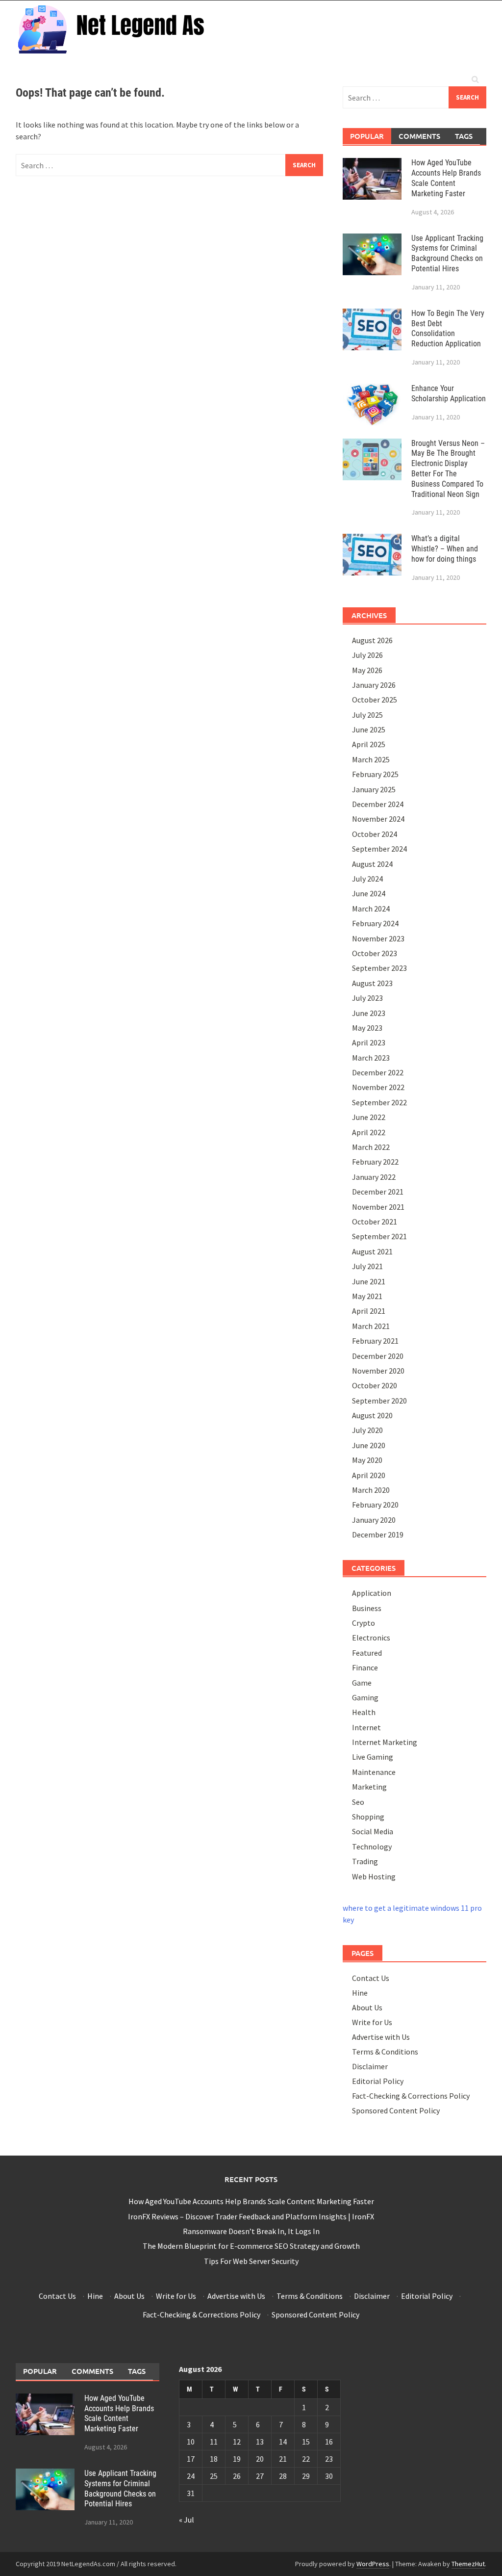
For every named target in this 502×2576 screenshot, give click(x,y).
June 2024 (369, 893)
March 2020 (371, 1490)
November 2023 (378, 938)
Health (364, 1712)
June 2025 (369, 729)
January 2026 (374, 685)
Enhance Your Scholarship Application (449, 393)
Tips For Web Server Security (251, 2261)
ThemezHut (468, 2564)
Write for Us (372, 2022)
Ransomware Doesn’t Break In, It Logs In (251, 2231)
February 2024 (375, 923)
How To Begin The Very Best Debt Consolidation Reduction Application (448, 328)
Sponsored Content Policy (396, 2110)
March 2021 (371, 1326)
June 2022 (369, 1117)
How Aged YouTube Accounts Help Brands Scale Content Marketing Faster (446, 178)
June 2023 (369, 1013)
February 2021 (375, 1341)
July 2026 (367, 655)
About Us (367, 2007)
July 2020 (367, 1430)
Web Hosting (374, 1876)
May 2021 (367, 1296)
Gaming (365, 1697)
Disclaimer (370, 2066)
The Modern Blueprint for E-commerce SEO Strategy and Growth (251, 2246)
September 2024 (379, 849)
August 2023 (372, 983)
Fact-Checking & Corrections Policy (411, 2096)
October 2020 (375, 1385)
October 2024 (375, 834)
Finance (365, 1667)
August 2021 (372, 1251)
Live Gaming (373, 1757)
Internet (366, 1727)
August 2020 (372, 1415)
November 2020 (378, 1371)
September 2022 (379, 1102)
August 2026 (372, 640)
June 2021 (369, 1281)
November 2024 (378, 819)
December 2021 (378, 1192)
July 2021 (367, 1266)
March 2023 (371, 1058)
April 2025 (369, 744)
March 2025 (371, 759)
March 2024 (371, 909)
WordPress (373, 2564)
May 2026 (367, 670)
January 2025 (374, 789)
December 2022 (378, 1072)
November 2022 (378, 1087)
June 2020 (369, 1445)
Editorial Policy (378, 2081)
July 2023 (367, 998)
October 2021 (375, 1222)
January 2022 (374, 1177)
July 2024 (367, 879)
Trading (365, 1861)
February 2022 (375, 1162)
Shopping (368, 1817)
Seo (358, 1802)
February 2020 (375, 1505)
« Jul (187, 2520)
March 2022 (371, 1147)
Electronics (371, 1638)
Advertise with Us (381, 2037)
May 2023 (367, 1028)
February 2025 (375, 774)
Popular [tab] (367, 136)
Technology (372, 1847)
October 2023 (375, 953)
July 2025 (367, 715)
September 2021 (379, 1236)
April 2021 (369, 1311)
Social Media (373, 1831)
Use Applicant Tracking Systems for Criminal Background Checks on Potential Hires (447, 253)
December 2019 (378, 1535)
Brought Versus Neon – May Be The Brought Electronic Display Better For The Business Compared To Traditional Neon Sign (448, 469)
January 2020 (374, 1520)
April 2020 (369, 1475)
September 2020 (379, 1401)
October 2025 (375, 700)
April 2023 (369, 1042)
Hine (360, 1993)
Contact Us (371, 1978)
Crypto (364, 1623)
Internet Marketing (385, 1742)
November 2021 (378, 1207)
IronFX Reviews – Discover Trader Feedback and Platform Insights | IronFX (251, 2216)
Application (372, 1593)
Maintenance (374, 1772)
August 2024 (372, 864)
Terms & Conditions (385, 2052)
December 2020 (378, 1356)
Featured (367, 1653)
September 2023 (379, 968)
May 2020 (367, 1460)
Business (367, 1608)
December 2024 (378, 804)
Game (362, 1683)
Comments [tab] (419, 136)
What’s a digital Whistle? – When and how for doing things (445, 549)
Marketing (369, 1787)
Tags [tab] (464, 136)
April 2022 (369, 1132)
